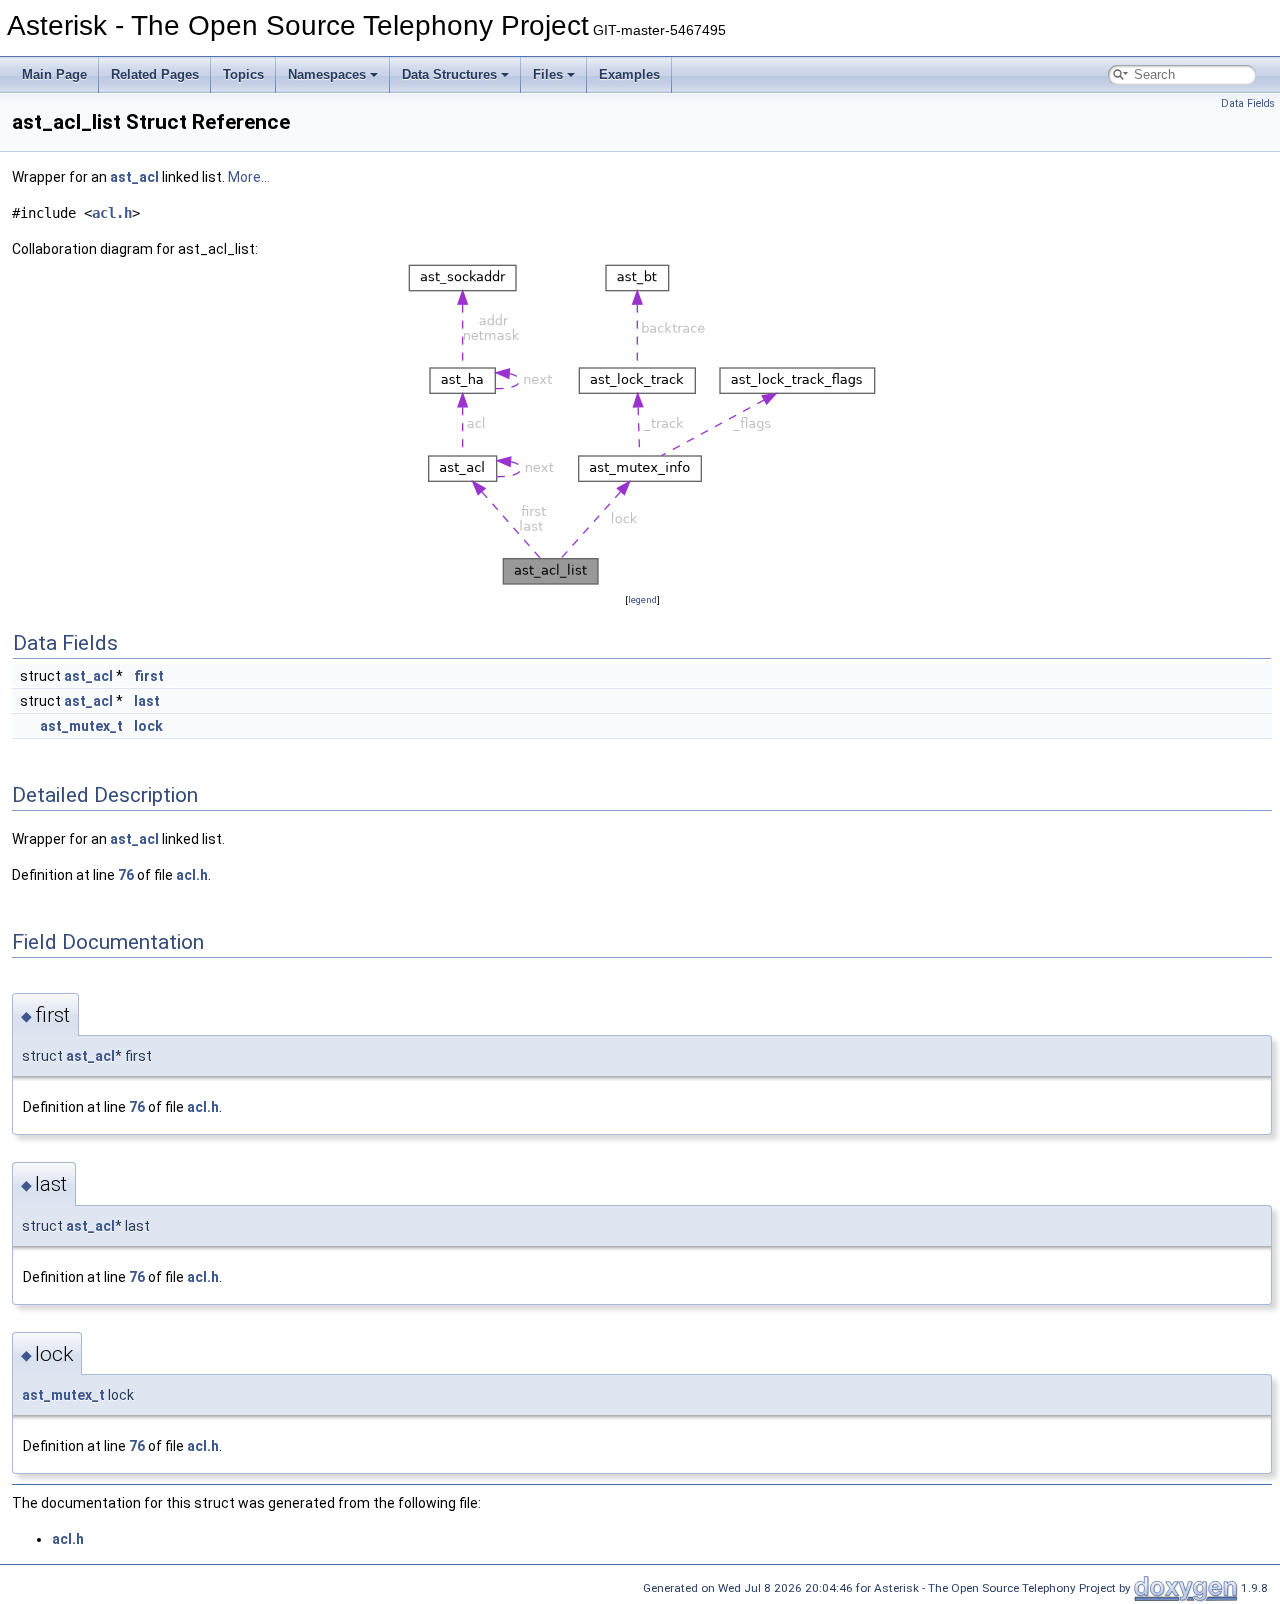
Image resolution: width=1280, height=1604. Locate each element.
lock (148, 726)
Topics (243, 74)
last (147, 701)
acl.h (112, 213)
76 (126, 875)
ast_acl (134, 177)
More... (249, 177)
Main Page (54, 74)
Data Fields (1248, 103)
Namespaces (327, 74)
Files (548, 74)
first (149, 676)
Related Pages (155, 74)
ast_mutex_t (81, 726)
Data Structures (449, 74)
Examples (629, 74)
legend (642, 599)
